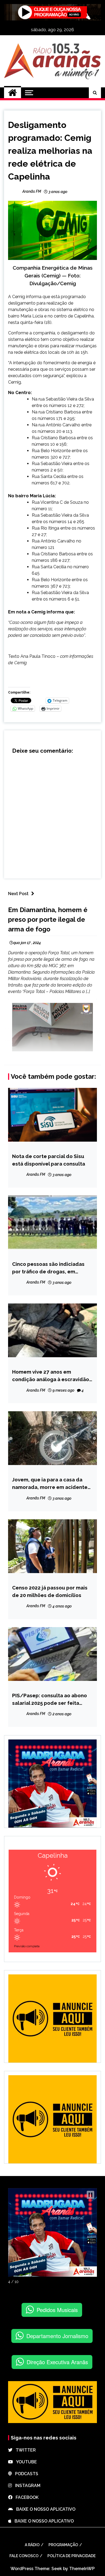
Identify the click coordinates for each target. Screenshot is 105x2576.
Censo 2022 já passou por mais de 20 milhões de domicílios (50, 1591)
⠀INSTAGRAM (26, 2486)
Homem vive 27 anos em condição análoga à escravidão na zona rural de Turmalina (51, 1376)
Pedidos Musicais (57, 2310)
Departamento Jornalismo (57, 2336)
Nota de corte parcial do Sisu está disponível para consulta (49, 1160)
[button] (90, 2195)
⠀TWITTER (24, 2450)
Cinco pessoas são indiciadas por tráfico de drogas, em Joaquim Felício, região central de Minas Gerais (50, 1268)
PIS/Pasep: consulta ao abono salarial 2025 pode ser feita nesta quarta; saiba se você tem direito (51, 1700)
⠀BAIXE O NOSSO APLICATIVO (44, 2509)
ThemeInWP (82, 2569)
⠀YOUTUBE (25, 2462)
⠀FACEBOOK (25, 2497)
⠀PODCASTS (25, 2474)
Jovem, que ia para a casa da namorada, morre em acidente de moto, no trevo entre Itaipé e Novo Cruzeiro (51, 1484)
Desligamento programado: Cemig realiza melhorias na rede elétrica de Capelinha (50, 151)
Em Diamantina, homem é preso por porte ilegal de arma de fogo (48, 919)
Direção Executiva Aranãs (57, 2362)
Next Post (18, 894)
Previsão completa (27, 1946)
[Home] (13, 93)
